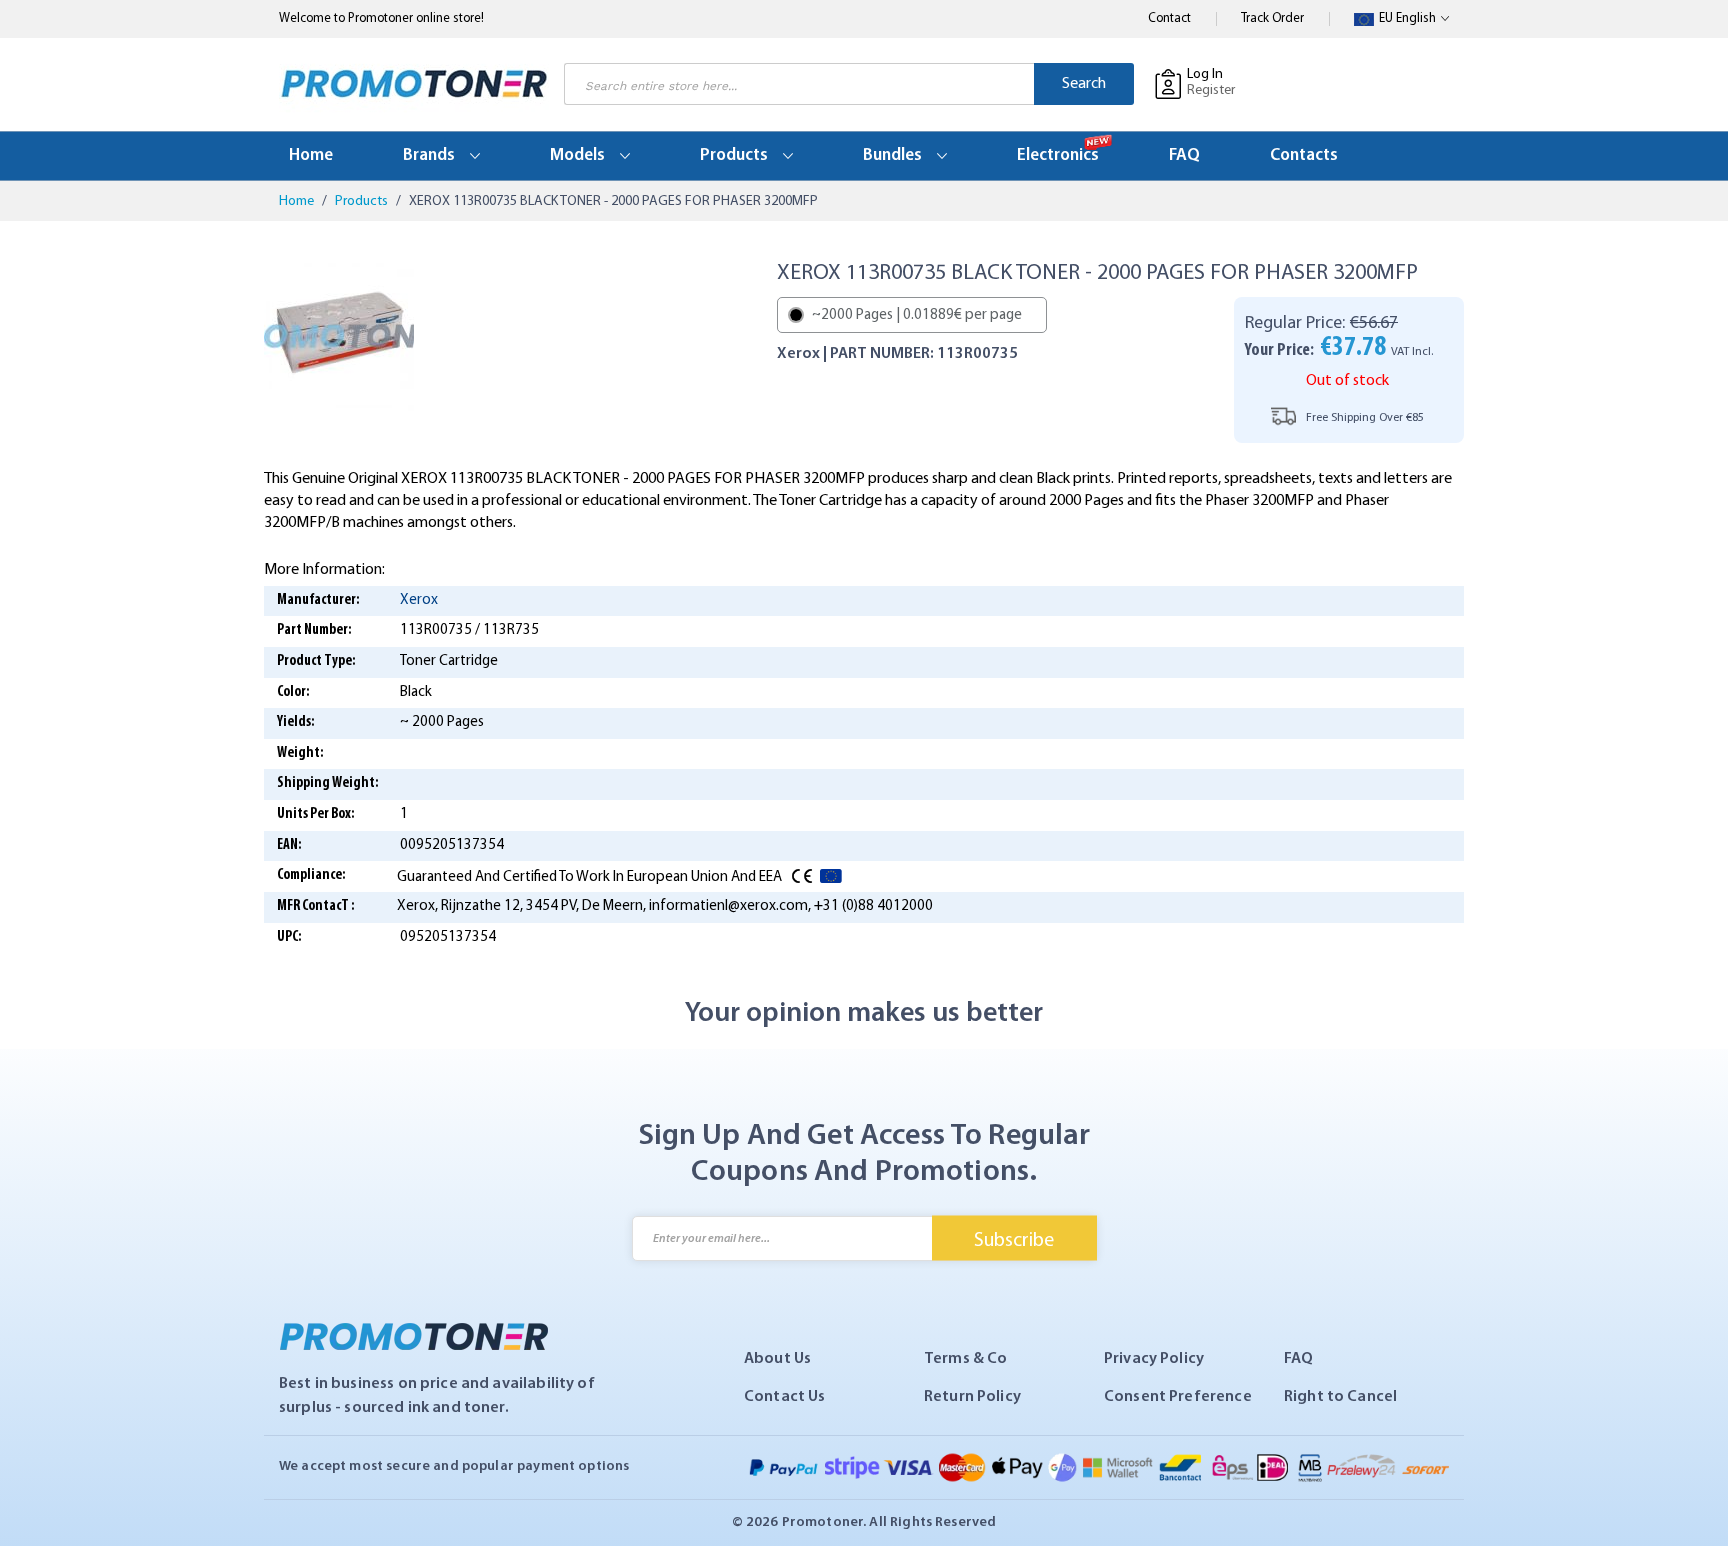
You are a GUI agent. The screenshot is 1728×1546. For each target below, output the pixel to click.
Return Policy (972, 1397)
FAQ (1298, 1359)
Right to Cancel (1340, 1397)
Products (363, 201)
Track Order (1272, 18)
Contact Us (785, 1397)
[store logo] (414, 84)
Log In (1205, 74)
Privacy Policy (1154, 1359)
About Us (777, 1359)
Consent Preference (1178, 1397)
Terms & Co (966, 1359)
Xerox (419, 600)
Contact (1169, 18)
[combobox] (799, 84)
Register (1211, 90)
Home (298, 201)
